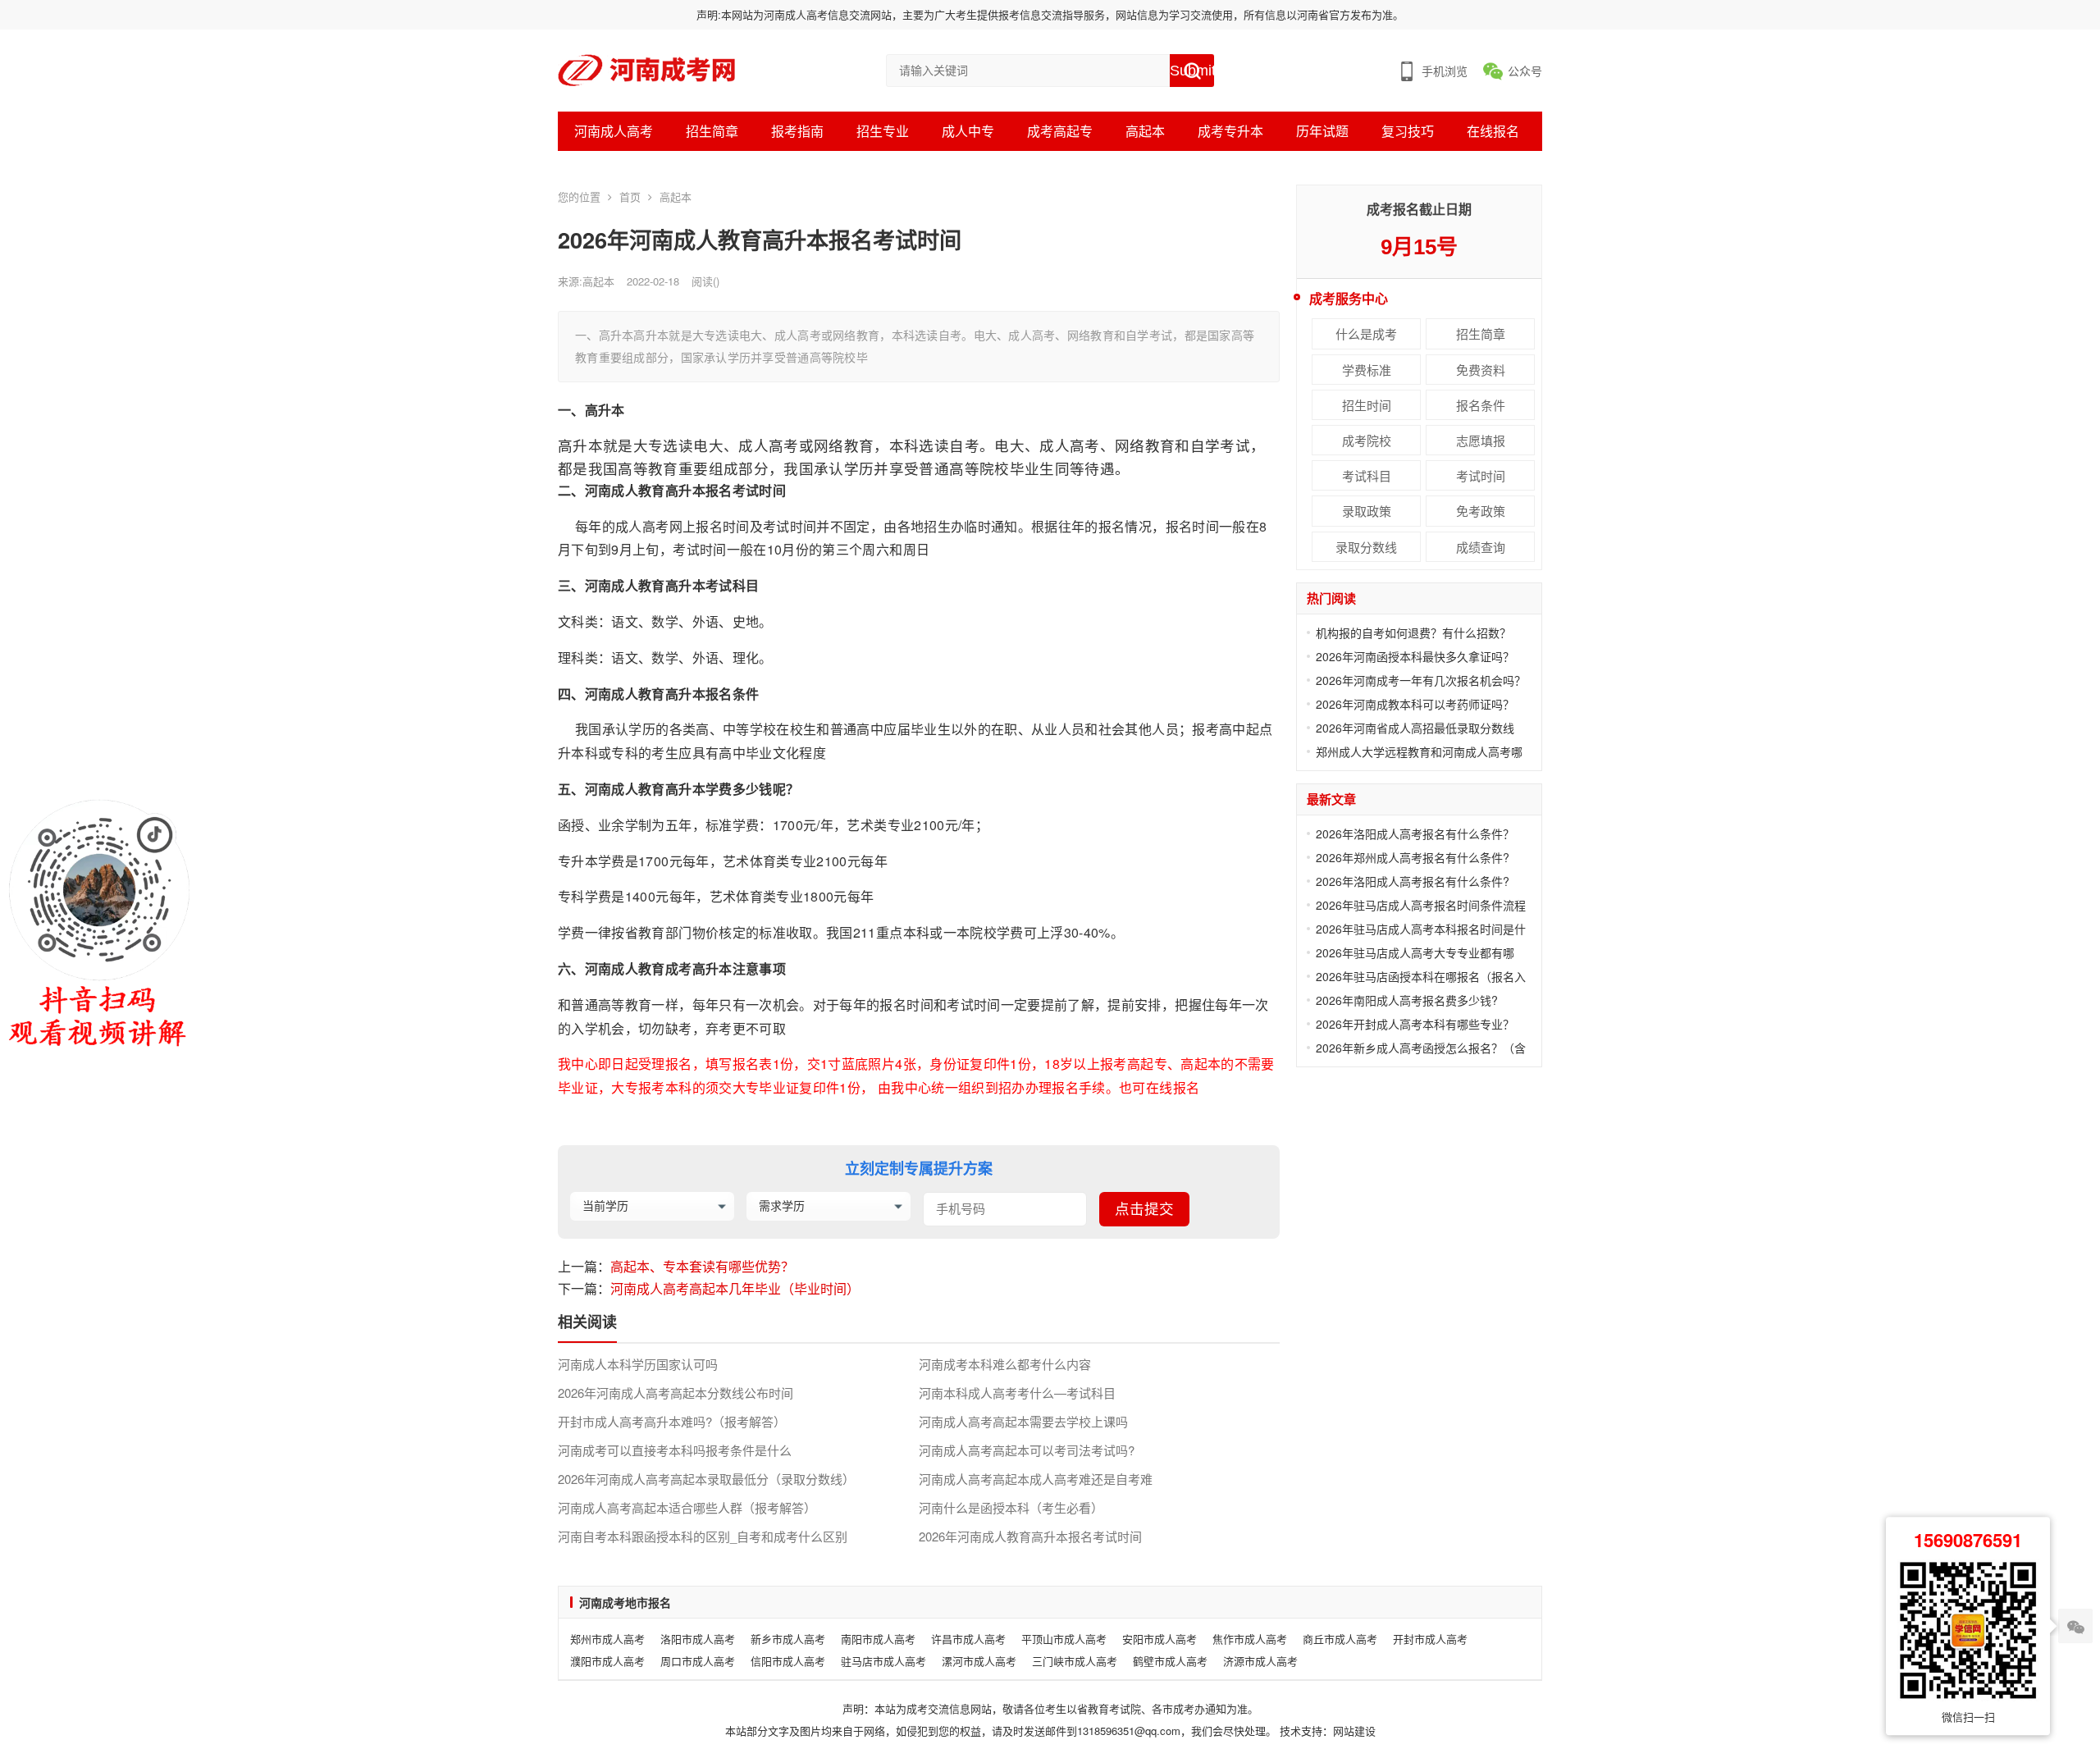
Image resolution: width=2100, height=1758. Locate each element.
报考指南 (797, 131)
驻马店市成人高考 (883, 1661)
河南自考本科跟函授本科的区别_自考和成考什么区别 (703, 1537)
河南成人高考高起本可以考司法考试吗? (1027, 1450)
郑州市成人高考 (607, 1639)
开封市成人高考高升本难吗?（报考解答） (672, 1422)
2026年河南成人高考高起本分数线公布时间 (676, 1393)
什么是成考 (1366, 333)
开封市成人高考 (1430, 1639)
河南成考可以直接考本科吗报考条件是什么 (675, 1450)
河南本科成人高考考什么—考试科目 (1017, 1393)
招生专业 (883, 131)
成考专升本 (1230, 131)
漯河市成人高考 (979, 1661)
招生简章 (712, 131)
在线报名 (1493, 131)
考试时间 (1481, 475)
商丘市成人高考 (1340, 1639)
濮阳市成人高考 (607, 1661)
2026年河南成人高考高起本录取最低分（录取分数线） (706, 1479)
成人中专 (968, 131)
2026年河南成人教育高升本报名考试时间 (1030, 1537)
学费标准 (1367, 370)
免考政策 (1481, 511)
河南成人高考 (614, 131)
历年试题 (1322, 131)
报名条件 (1481, 405)
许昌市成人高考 (968, 1639)
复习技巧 (1408, 131)
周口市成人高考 (698, 1661)
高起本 (1145, 131)
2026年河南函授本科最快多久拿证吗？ (1415, 656)
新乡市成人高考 (788, 1639)
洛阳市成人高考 (698, 1639)
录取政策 (1367, 511)
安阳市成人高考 (1160, 1639)
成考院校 (1367, 440)
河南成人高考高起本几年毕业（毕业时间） (735, 1288)
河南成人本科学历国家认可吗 (638, 1364)
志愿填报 (1481, 440)
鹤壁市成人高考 (1170, 1661)
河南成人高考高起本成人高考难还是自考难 (1036, 1479)
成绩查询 (1481, 547)
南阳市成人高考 (878, 1639)
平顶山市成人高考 (1064, 1639)
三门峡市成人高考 (1075, 1661)
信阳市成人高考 (788, 1661)
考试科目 (1367, 475)
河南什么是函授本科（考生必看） (1011, 1508)
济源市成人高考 (1260, 1661)
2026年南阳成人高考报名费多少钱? (1407, 1000)
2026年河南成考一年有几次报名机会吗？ (1421, 680)
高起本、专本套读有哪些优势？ (702, 1266)
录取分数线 (1366, 547)
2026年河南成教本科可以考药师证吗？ (1415, 704)
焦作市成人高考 (1250, 1639)
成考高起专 (1060, 131)
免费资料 (1481, 370)
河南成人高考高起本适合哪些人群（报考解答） (687, 1508)
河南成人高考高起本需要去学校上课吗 (1023, 1422)
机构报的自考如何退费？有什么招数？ (1413, 632)
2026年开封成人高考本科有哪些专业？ (1415, 1024)
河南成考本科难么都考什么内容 (1005, 1364)
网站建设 (1354, 1731)
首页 (630, 196)
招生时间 (1367, 405)
